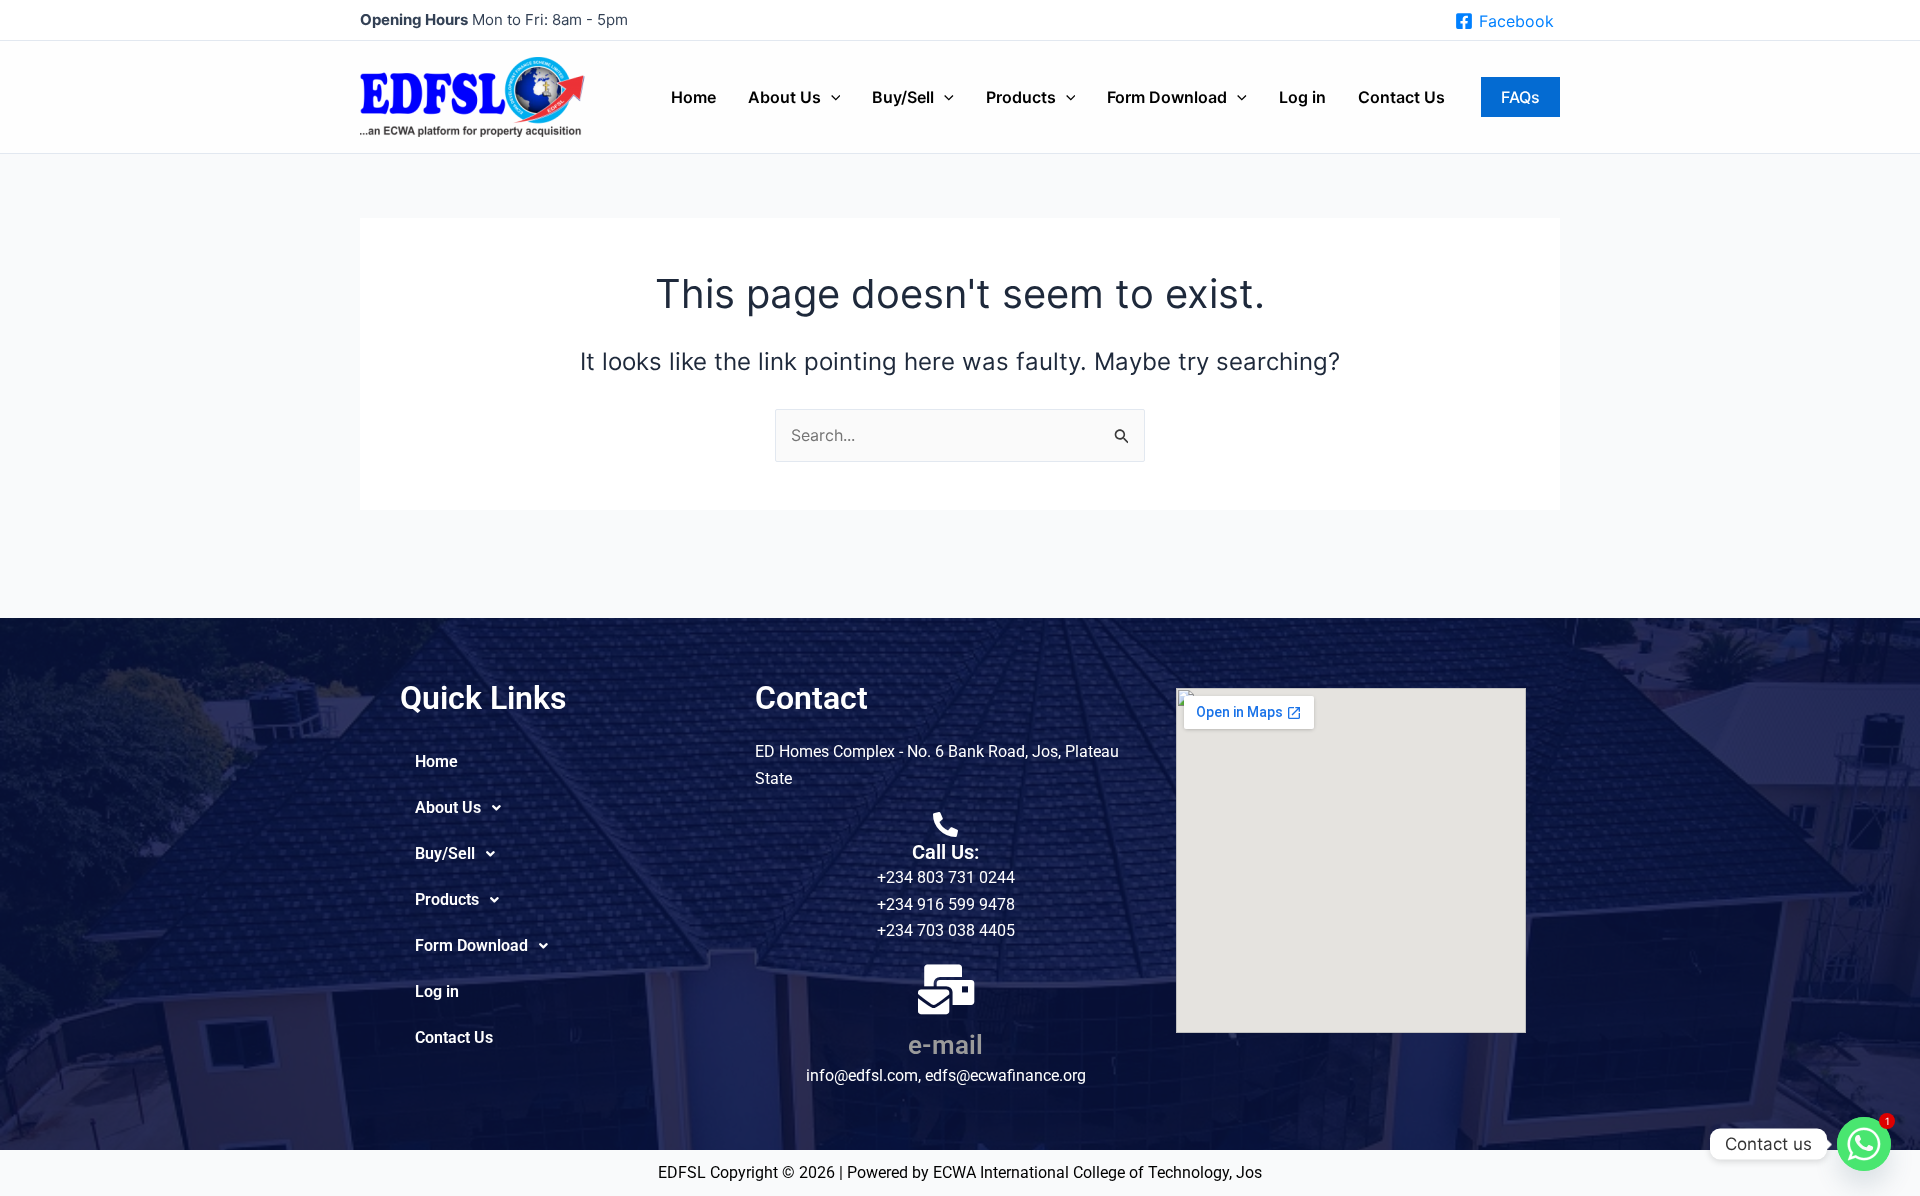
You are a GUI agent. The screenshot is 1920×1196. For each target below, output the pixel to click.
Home (693, 97)
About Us (784, 97)
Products (1021, 97)
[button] (831, 97)
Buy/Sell (903, 97)
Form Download (1167, 97)
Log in (1302, 97)
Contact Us (1401, 97)
